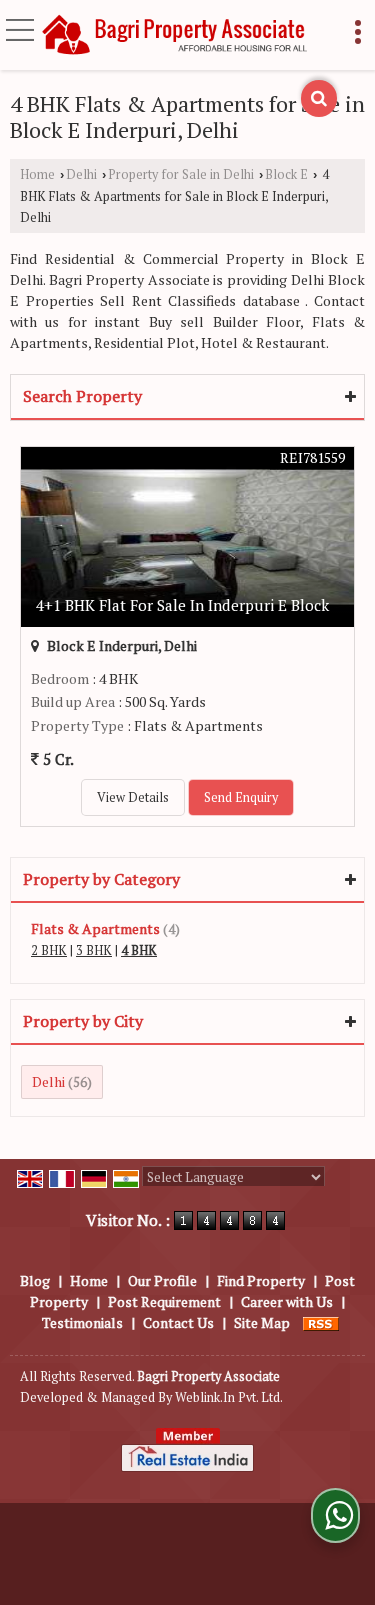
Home (37, 174)
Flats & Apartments (95, 928)
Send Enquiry (241, 797)
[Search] (319, 98)
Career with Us (287, 1301)
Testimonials (82, 1322)
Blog (35, 1280)
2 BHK (49, 950)
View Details (133, 797)
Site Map (262, 1322)
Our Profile (162, 1280)
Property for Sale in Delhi (181, 174)
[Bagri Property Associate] (175, 35)
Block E (286, 174)
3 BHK (94, 950)
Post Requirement (164, 1301)
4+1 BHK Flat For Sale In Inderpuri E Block (182, 605)
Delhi (81, 174)
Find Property (261, 1280)
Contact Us (178, 1322)
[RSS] (321, 1322)
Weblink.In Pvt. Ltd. (229, 1397)
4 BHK (139, 950)
